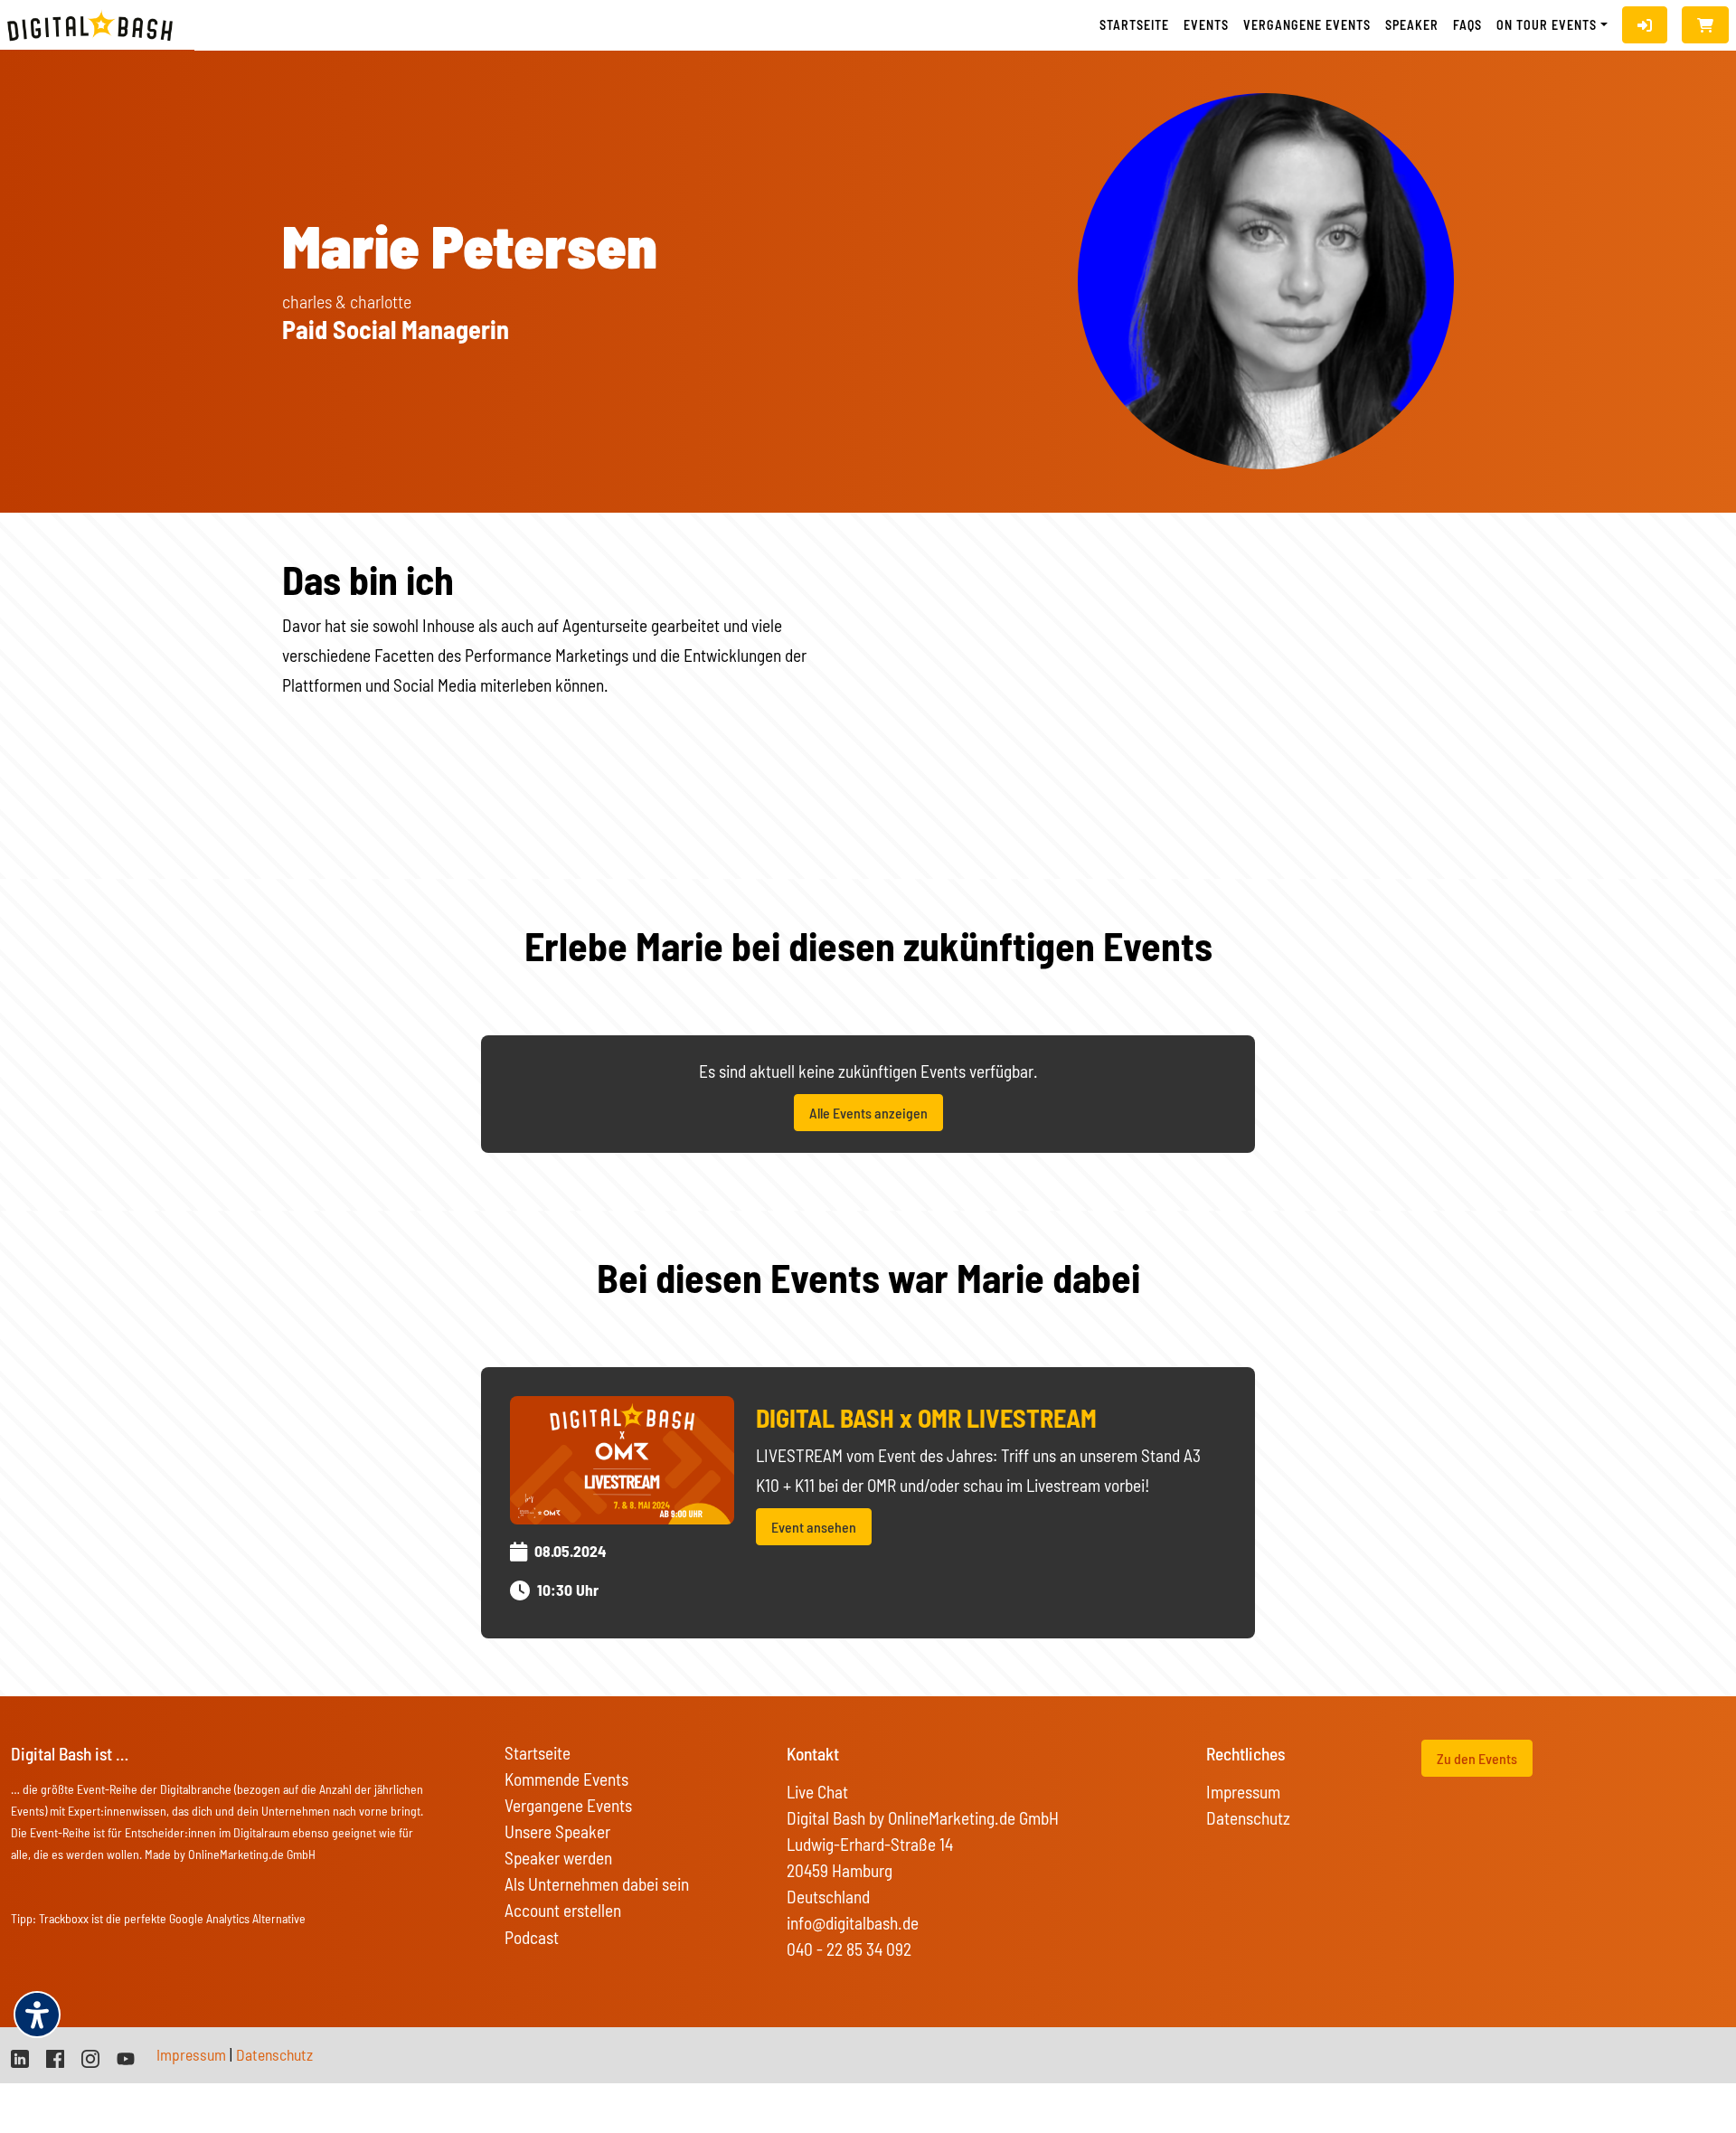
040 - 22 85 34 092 (849, 1949)
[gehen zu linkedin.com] (20, 2057)
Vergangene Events (568, 1805)
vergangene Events (1307, 25)
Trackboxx (64, 1918)
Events (1206, 25)
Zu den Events (1477, 1758)
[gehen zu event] (622, 1458)
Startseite (1134, 25)
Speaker (1412, 25)
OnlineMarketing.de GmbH (252, 1854)
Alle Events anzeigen (868, 1113)
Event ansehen (814, 1527)
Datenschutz (1248, 1818)
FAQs (1467, 25)
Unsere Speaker (557, 1831)
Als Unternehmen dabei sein (597, 1884)
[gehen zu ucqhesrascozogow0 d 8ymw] (126, 2057)
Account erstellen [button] (563, 1910)
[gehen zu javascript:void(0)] (1705, 25)
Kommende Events (566, 1779)
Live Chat (817, 1792)
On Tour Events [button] (1547, 25)
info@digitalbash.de (853, 1923)
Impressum (1243, 1792)
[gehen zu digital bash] (90, 2057)
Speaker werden (558, 1858)
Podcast (532, 1937)
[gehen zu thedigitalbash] (55, 2057)
